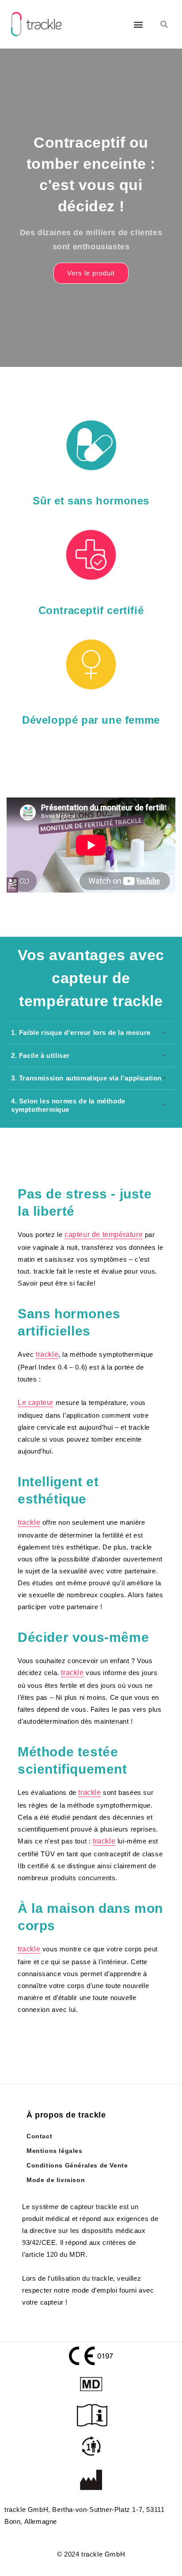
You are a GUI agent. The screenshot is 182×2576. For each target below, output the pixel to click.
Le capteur (36, 1402)
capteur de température (104, 1235)
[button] (138, 24)
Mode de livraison (56, 2180)
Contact (39, 2136)
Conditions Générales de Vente (77, 2165)
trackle (47, 1354)
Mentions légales (55, 2151)
